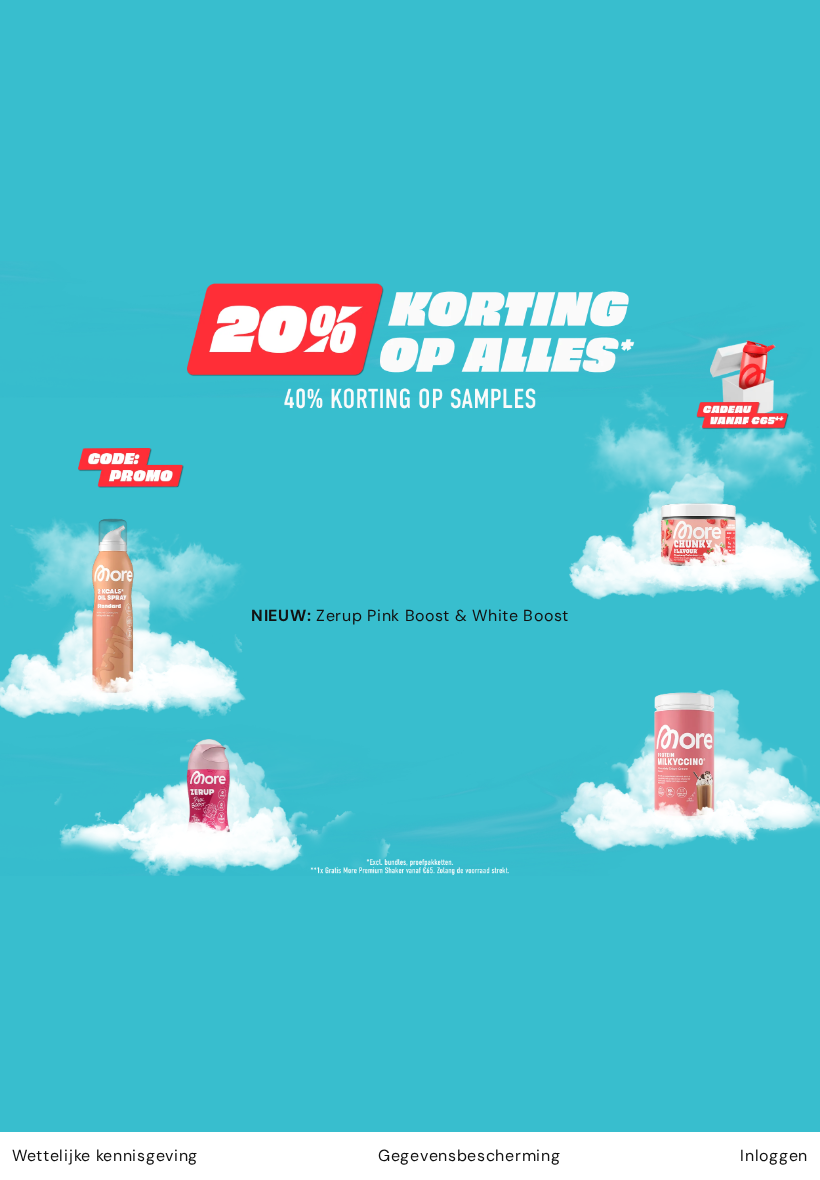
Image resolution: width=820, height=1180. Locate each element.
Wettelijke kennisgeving (105, 1155)
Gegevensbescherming (469, 1155)
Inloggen (774, 1155)
